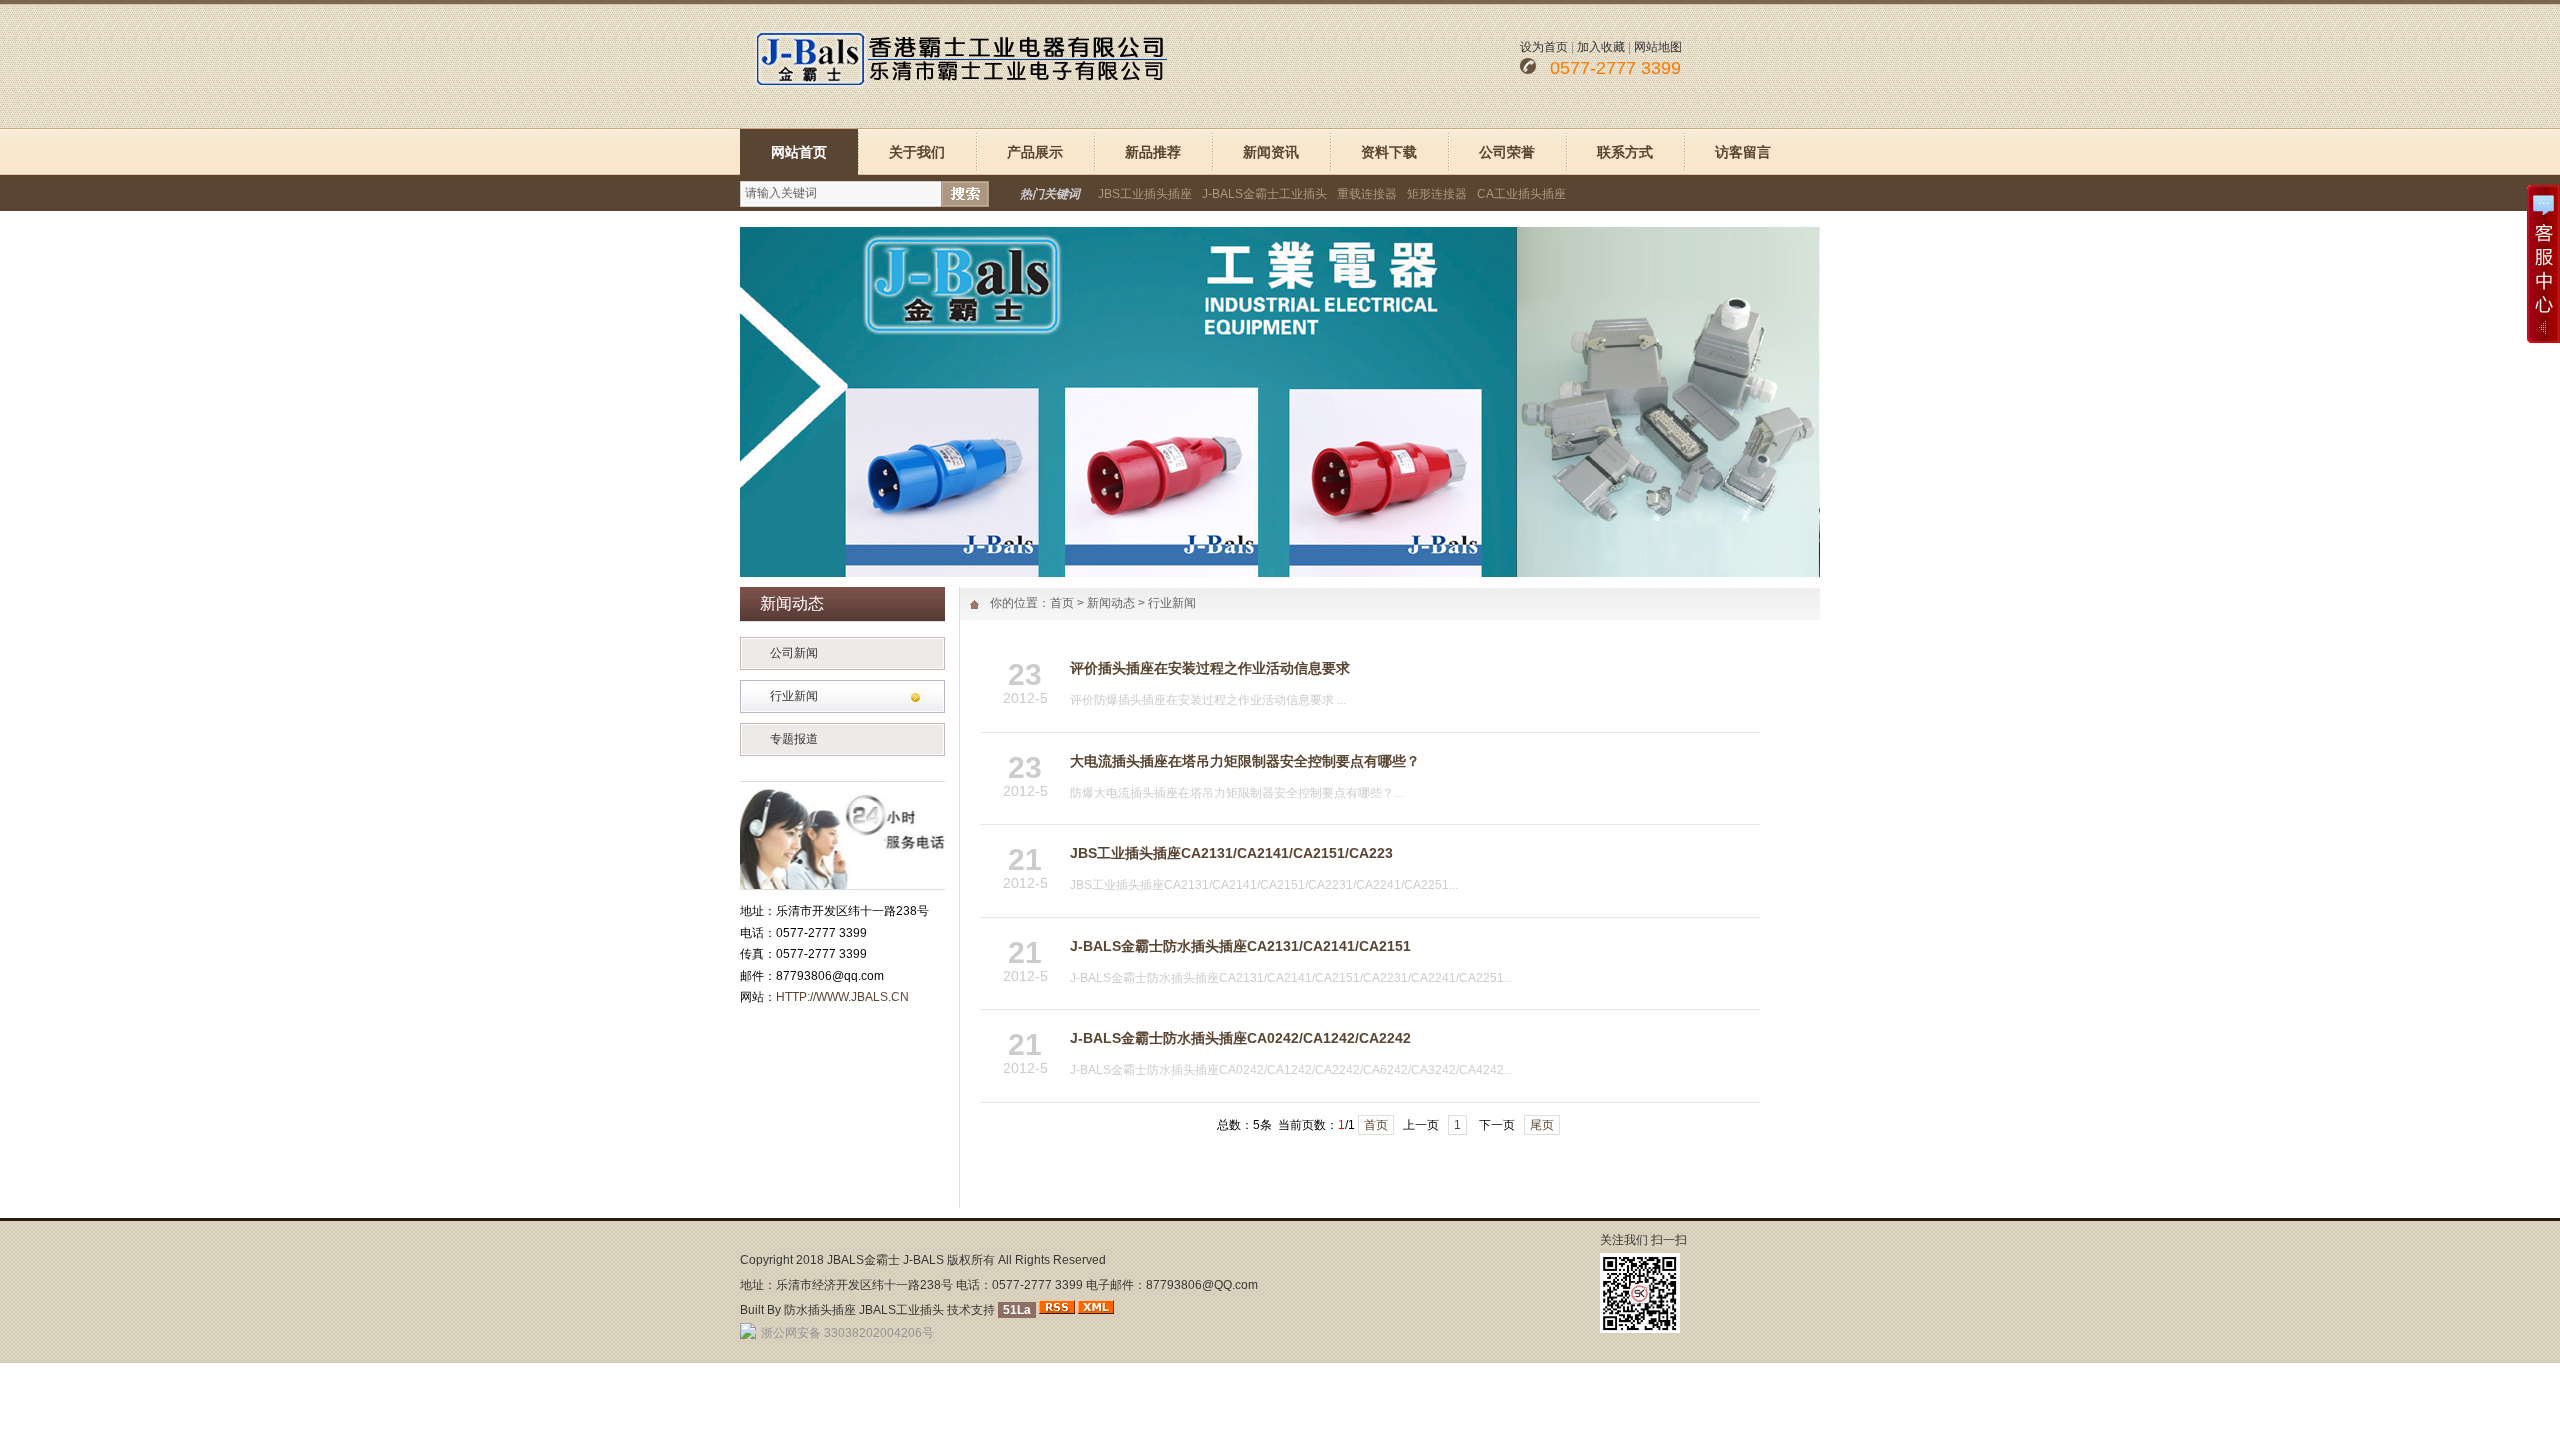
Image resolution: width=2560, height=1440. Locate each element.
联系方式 (1625, 152)
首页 (1062, 603)
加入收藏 (1601, 47)
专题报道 (794, 739)
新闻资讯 (1271, 152)
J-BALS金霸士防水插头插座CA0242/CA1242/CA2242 (1240, 1038)
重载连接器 (1367, 194)
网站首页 (799, 152)
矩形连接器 (1437, 194)
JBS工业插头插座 (1145, 194)
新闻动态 (1111, 603)
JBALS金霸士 (863, 1260)
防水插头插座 (820, 1310)
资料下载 (1389, 152)
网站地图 (1658, 47)
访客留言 (1743, 152)
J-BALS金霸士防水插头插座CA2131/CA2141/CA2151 (1240, 946)
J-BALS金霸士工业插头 (1264, 194)
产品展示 (1035, 152)
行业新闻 (794, 696)
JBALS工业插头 (901, 1310)
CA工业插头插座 (1521, 194)
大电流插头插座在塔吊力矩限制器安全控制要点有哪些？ (1245, 761)
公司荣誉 (1507, 152)
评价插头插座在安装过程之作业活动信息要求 (1210, 668)
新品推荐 (1153, 152)
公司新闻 (794, 653)
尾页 (1542, 1125)
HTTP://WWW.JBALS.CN (842, 997)
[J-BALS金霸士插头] (1280, 572)
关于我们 (917, 152)
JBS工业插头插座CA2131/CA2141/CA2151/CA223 (1231, 853)
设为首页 (1544, 47)
